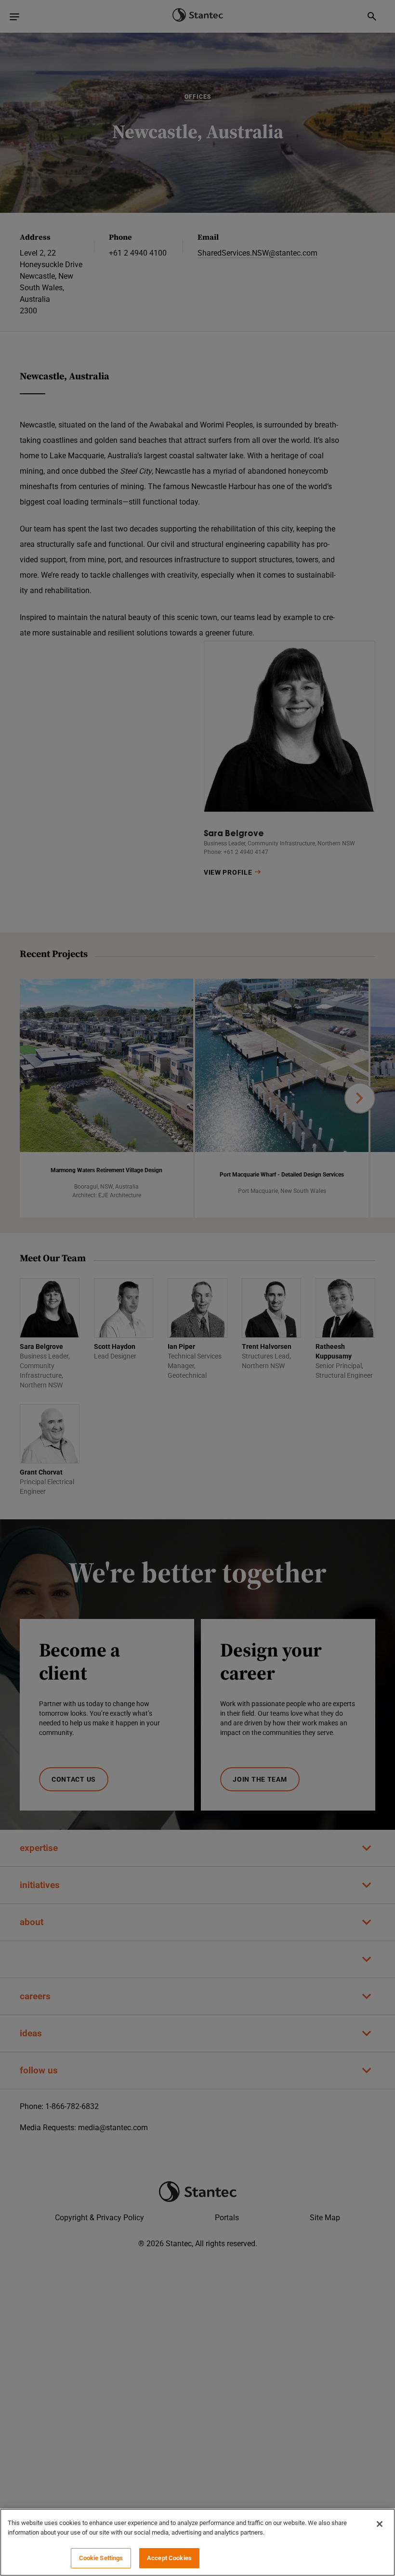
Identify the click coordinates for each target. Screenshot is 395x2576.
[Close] (380, 2524)
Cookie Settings (101, 2558)
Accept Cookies (169, 2558)
